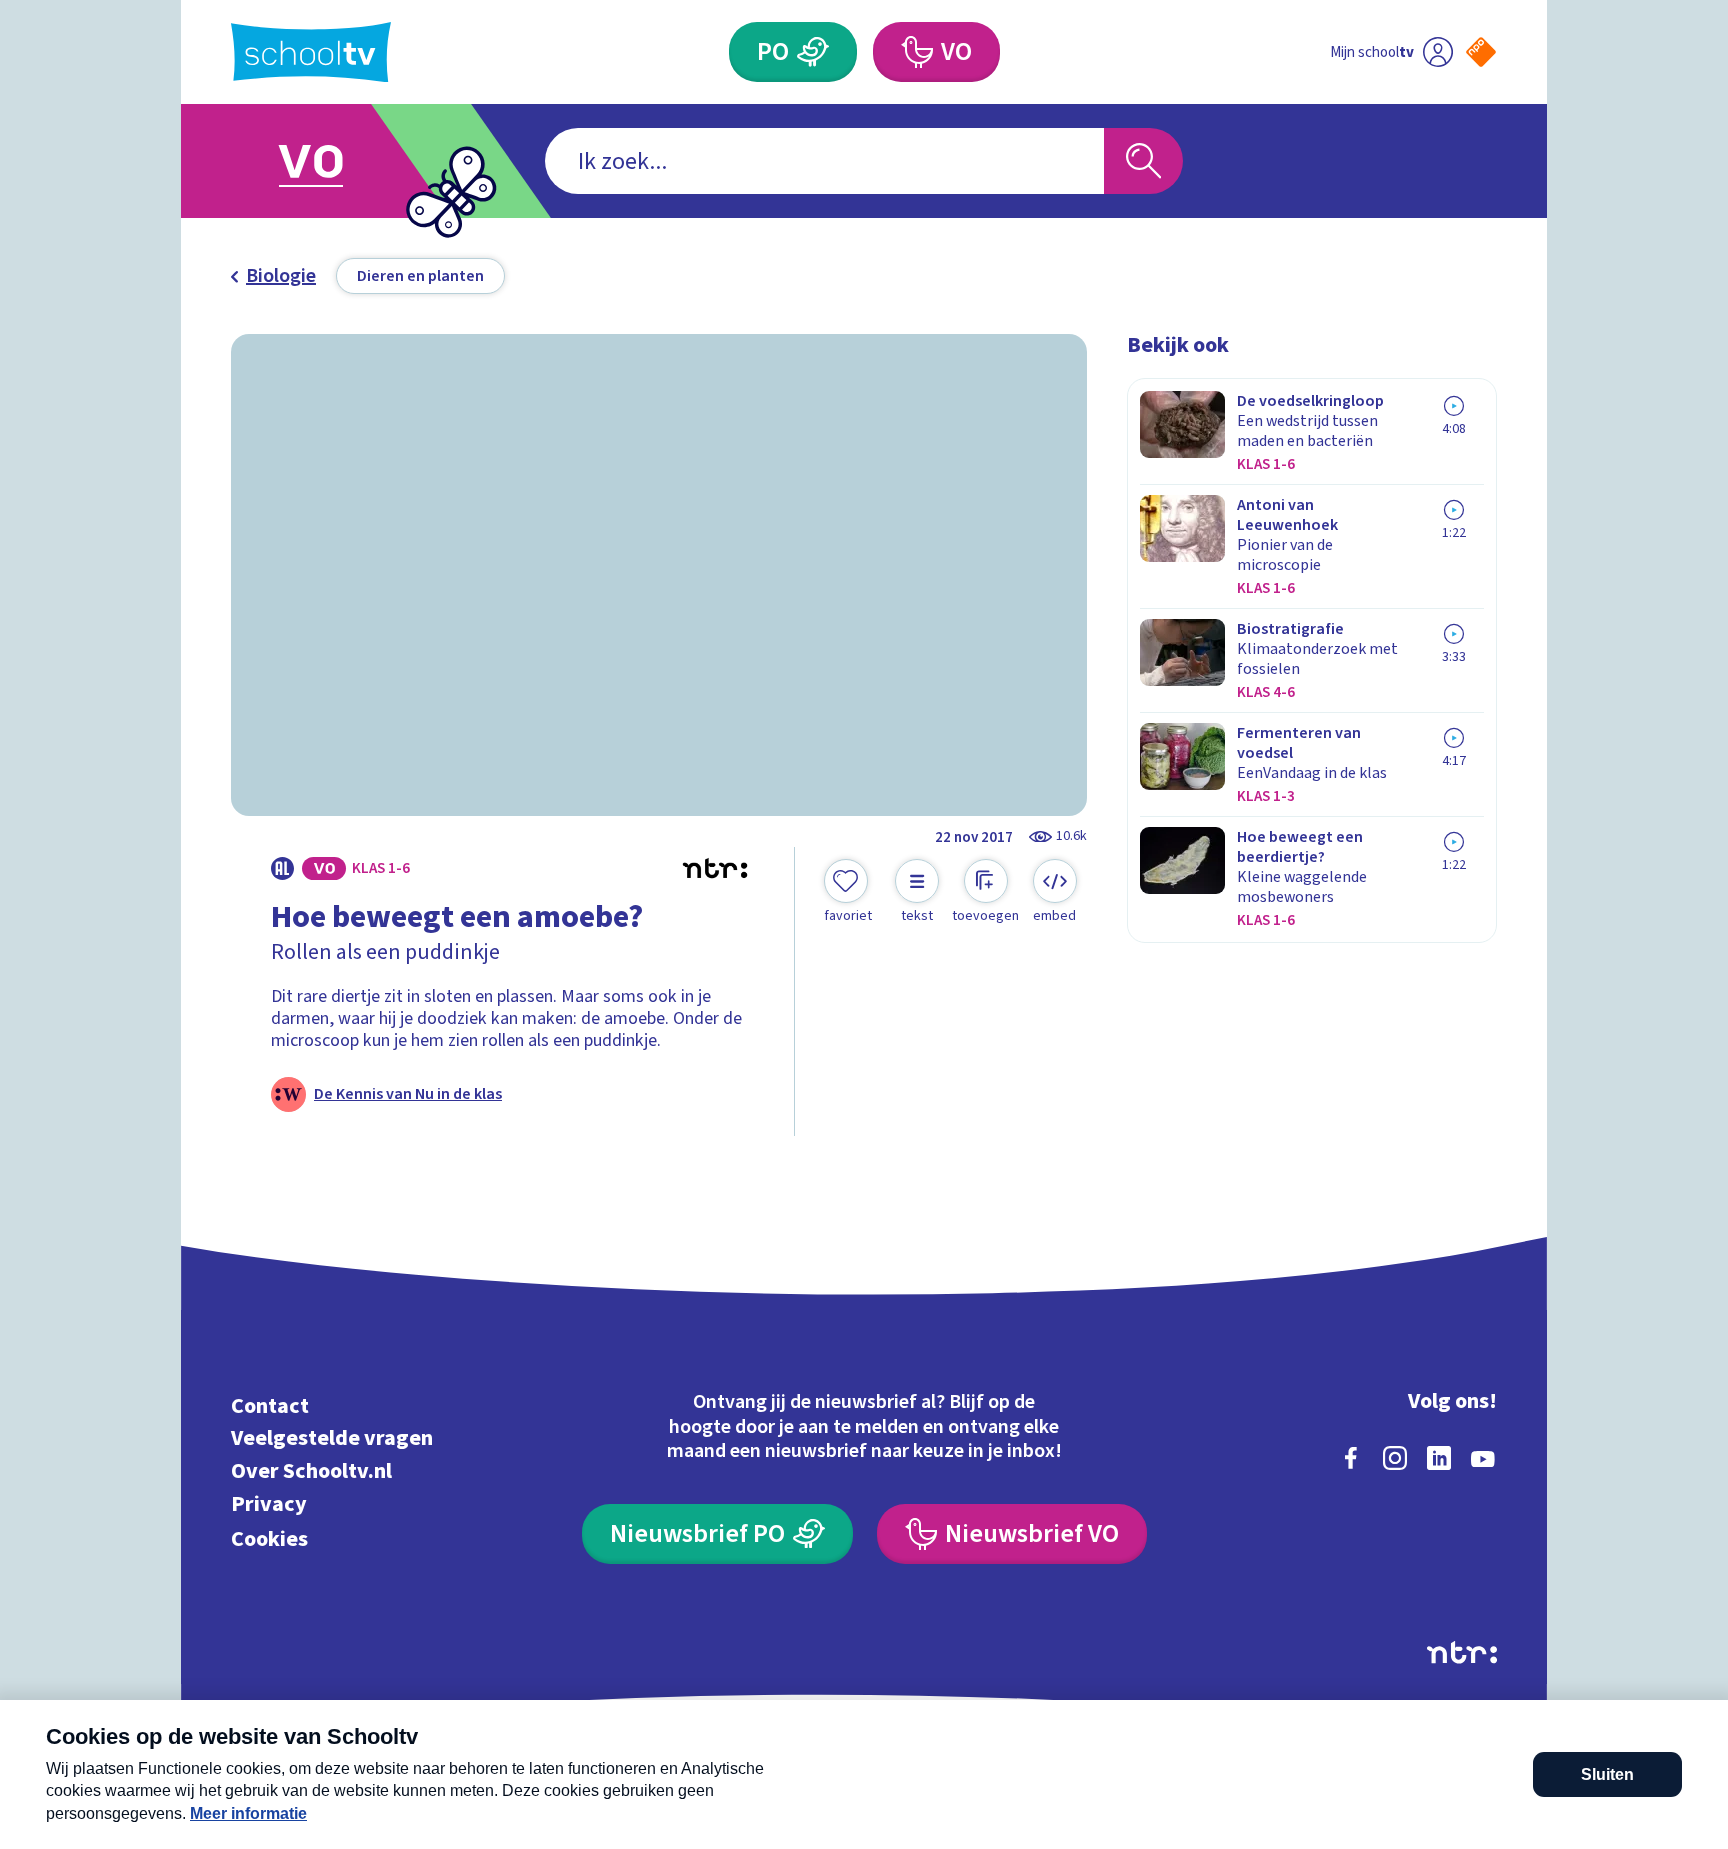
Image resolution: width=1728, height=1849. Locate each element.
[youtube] (1483, 1458)
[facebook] (1351, 1458)
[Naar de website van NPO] (1481, 52)
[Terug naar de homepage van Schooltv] (311, 52)
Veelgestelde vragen (332, 1438)
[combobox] (824, 161)
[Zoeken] (1143, 161)
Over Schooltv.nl (311, 1471)
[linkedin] (1439, 1458)
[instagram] (1395, 1458)
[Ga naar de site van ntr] (1462, 1652)
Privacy (269, 1503)
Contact (270, 1405)
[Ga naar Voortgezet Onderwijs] (331, 161)
